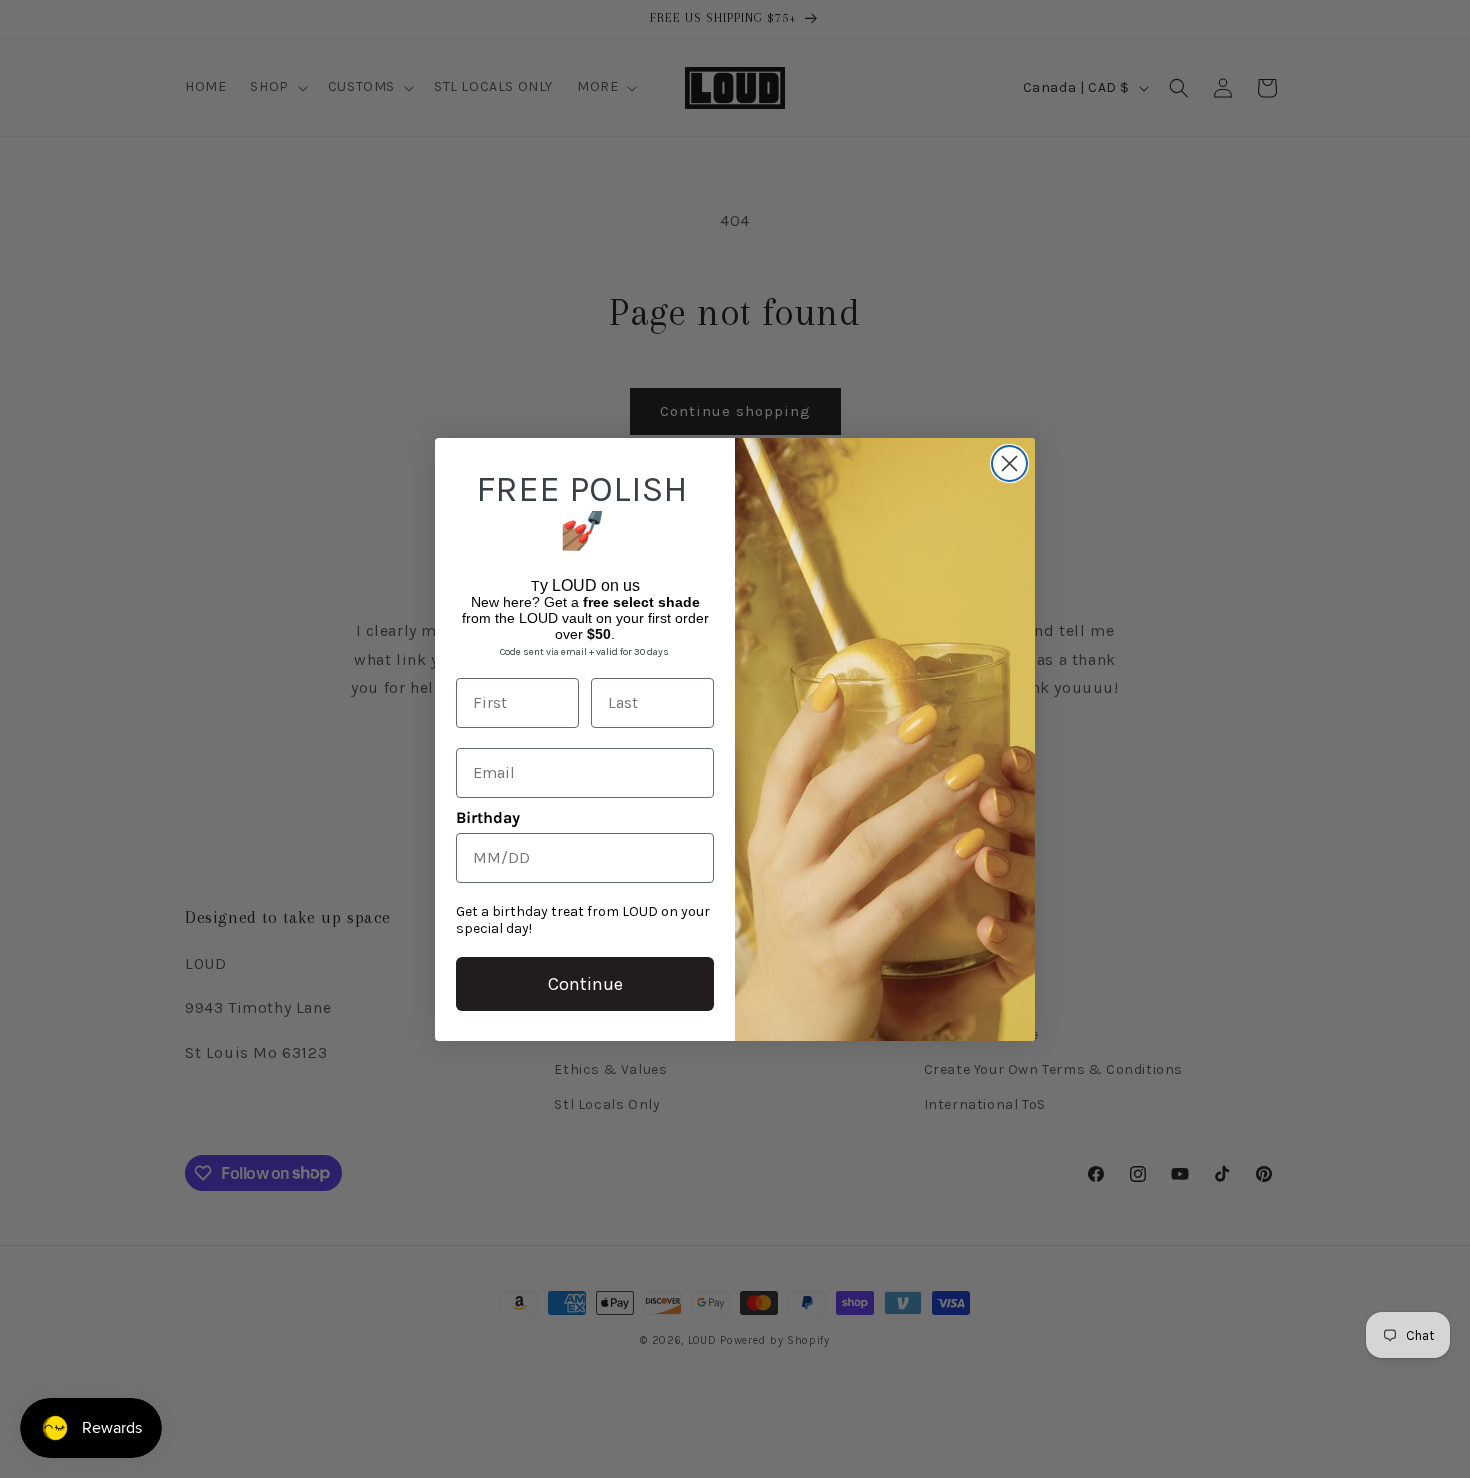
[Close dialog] (1009, 463)
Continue (585, 984)
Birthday (488, 817)
